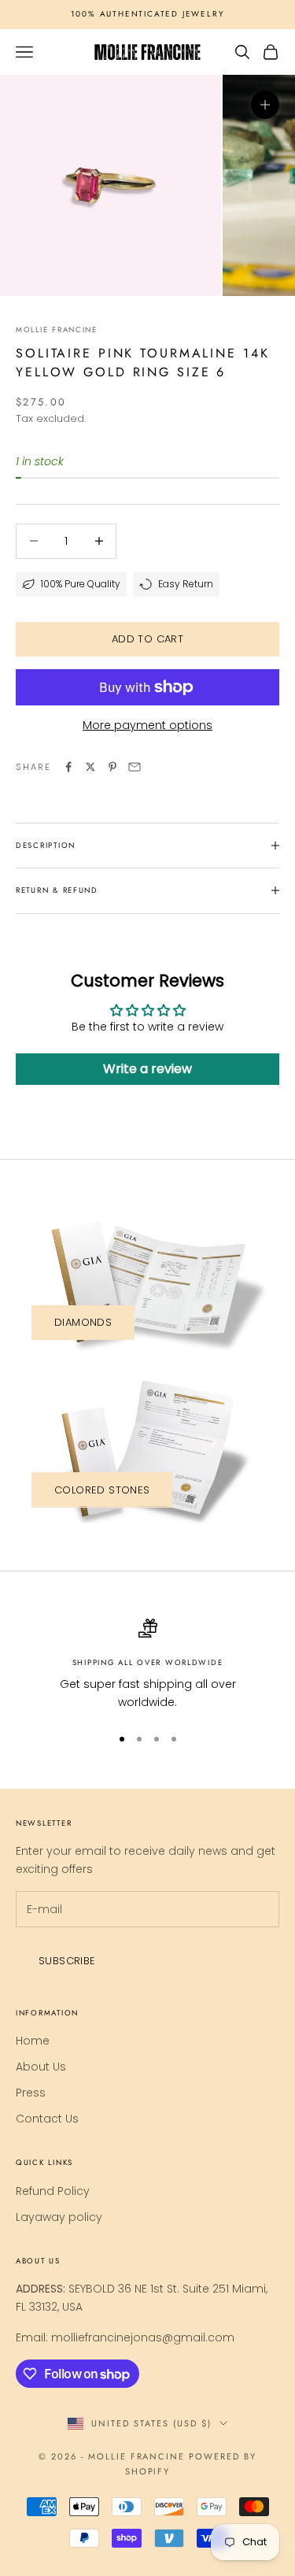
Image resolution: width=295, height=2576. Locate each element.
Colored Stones (102, 1490)
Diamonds (83, 1322)
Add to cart (147, 639)
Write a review (147, 1069)
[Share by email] (135, 767)
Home (33, 2041)
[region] (147, 1665)
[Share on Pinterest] (112, 767)
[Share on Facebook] (68, 767)
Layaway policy (59, 2217)
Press (31, 2093)
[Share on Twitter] (90, 767)
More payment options (147, 725)
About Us (41, 2067)
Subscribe (67, 1961)
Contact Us (47, 2119)
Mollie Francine (57, 330)
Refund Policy (53, 2191)
